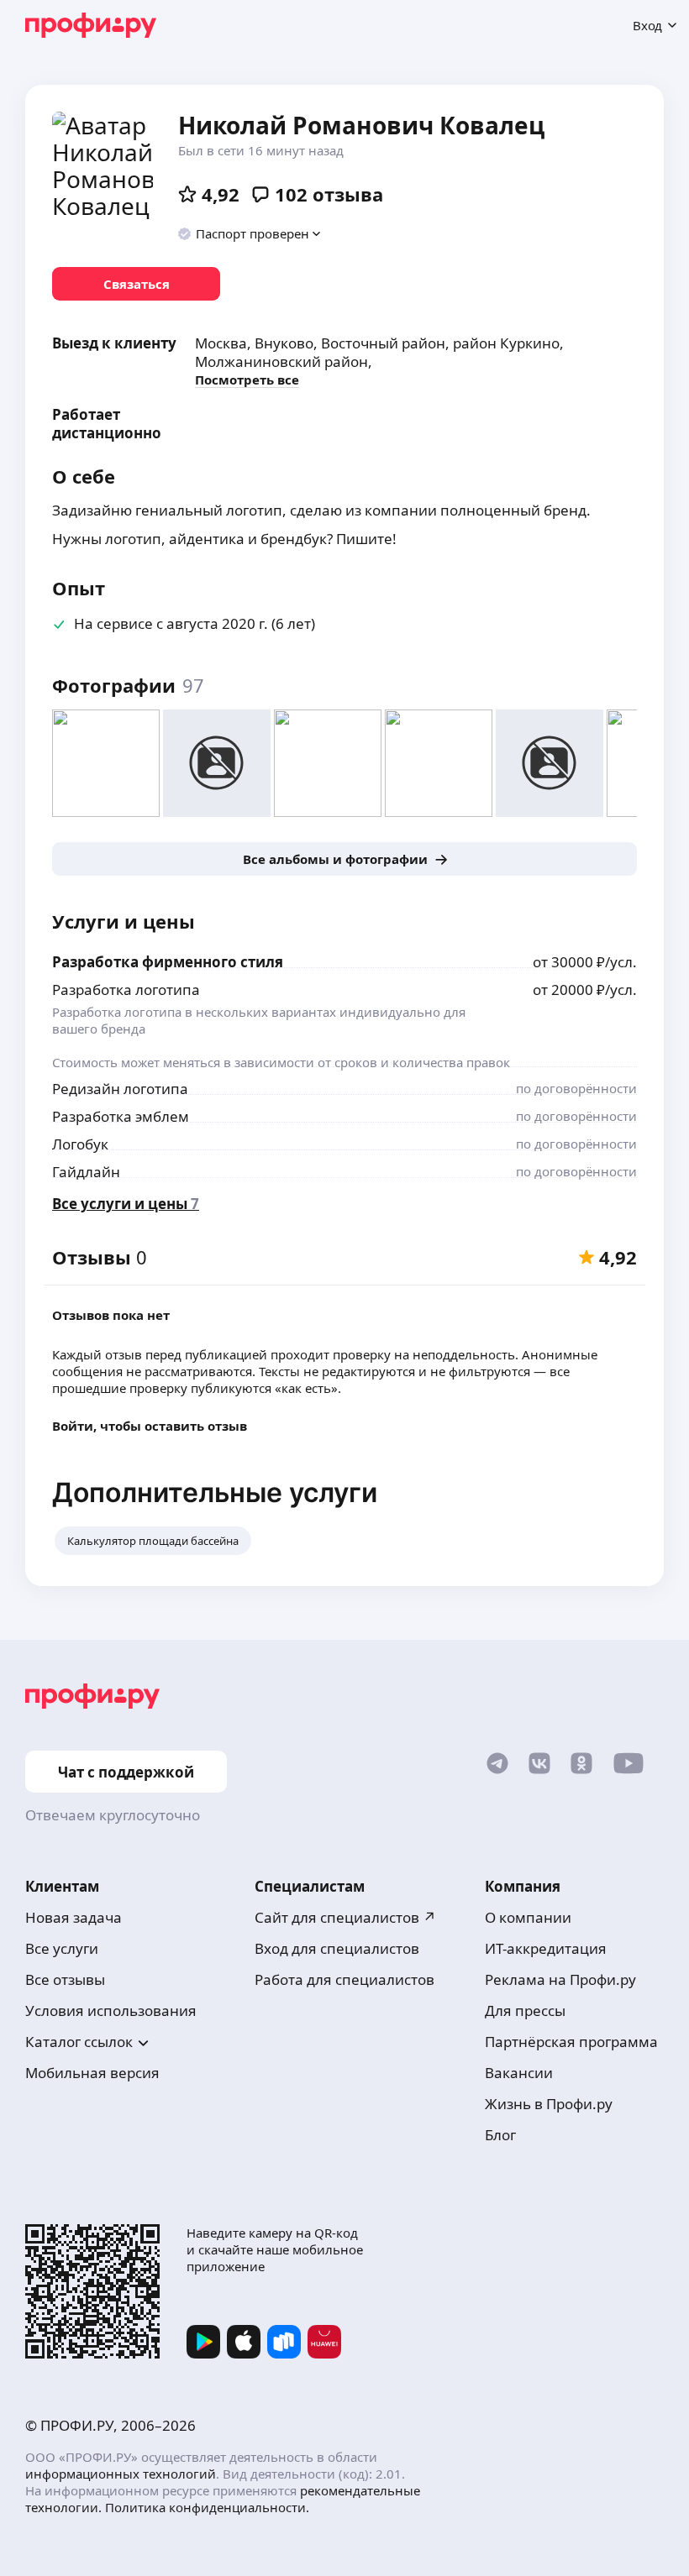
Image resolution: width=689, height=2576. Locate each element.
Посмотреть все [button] (247, 380)
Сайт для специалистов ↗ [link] (345, 1917)
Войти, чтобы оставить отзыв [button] (150, 1426)
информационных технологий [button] (121, 2474)
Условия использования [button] (111, 2011)
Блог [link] (500, 2135)
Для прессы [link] (525, 2011)
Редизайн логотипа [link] (120, 1089)
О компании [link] (528, 1917)
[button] (250, 233)
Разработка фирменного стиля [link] (168, 962)
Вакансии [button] (519, 2073)
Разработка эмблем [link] (121, 1116)
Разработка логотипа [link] (126, 990)
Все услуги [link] (62, 1948)
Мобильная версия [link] (92, 2073)
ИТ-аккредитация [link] (546, 1948)
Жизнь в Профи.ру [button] (549, 2104)
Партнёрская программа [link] (571, 2042)
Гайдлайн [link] (86, 1172)
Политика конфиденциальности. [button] (207, 2507)
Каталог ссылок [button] (79, 2042)
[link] (136, 284)
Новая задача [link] (74, 1917)
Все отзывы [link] (65, 1979)
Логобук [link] (80, 1144)
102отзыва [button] (329, 194)
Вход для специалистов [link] (337, 1948)
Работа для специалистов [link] (344, 1979)
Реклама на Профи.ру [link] (560, 1979)
